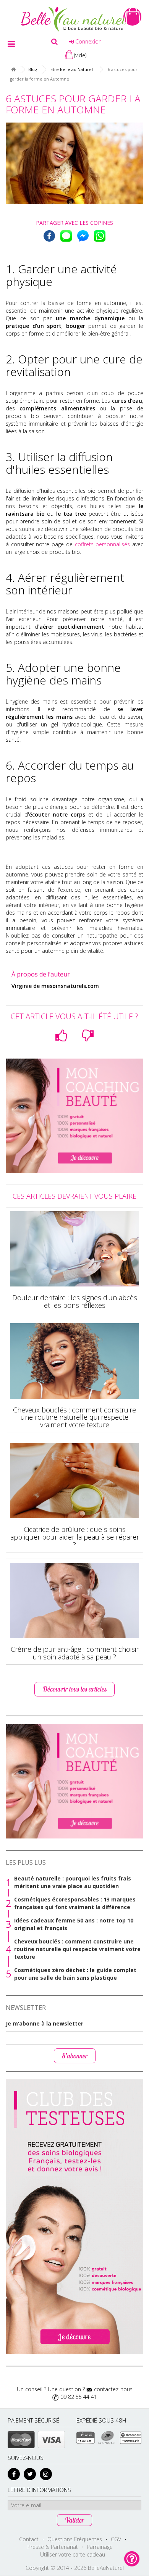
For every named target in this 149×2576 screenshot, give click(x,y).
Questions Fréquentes (75, 2539)
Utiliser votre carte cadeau (73, 2554)
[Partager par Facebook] (49, 236)
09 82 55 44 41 (79, 2397)
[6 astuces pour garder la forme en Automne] (74, 163)
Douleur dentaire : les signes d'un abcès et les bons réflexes (75, 1301)
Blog (33, 69)
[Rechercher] (54, 42)
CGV (116, 2539)
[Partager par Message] (66, 236)
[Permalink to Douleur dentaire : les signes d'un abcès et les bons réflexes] (74, 1249)
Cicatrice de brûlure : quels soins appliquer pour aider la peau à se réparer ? (75, 1537)
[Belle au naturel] (74, 19)
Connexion (88, 41)
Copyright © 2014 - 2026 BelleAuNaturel (75, 2568)
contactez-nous (113, 2389)
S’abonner (75, 2056)
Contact (29, 2539)
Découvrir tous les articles (74, 1689)
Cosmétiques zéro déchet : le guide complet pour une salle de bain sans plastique (75, 1974)
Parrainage (100, 2547)
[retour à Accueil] (13, 70)
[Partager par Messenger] (83, 236)
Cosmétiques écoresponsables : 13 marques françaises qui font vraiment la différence (75, 1903)
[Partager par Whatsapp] (100, 236)
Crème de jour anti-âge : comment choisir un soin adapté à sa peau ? (75, 1653)
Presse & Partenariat (53, 2547)
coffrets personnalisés (102, 544)
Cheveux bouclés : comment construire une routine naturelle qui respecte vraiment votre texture (74, 1417)
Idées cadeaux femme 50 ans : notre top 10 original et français (74, 1924)
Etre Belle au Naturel (72, 69)
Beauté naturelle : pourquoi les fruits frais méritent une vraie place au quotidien (73, 1882)
